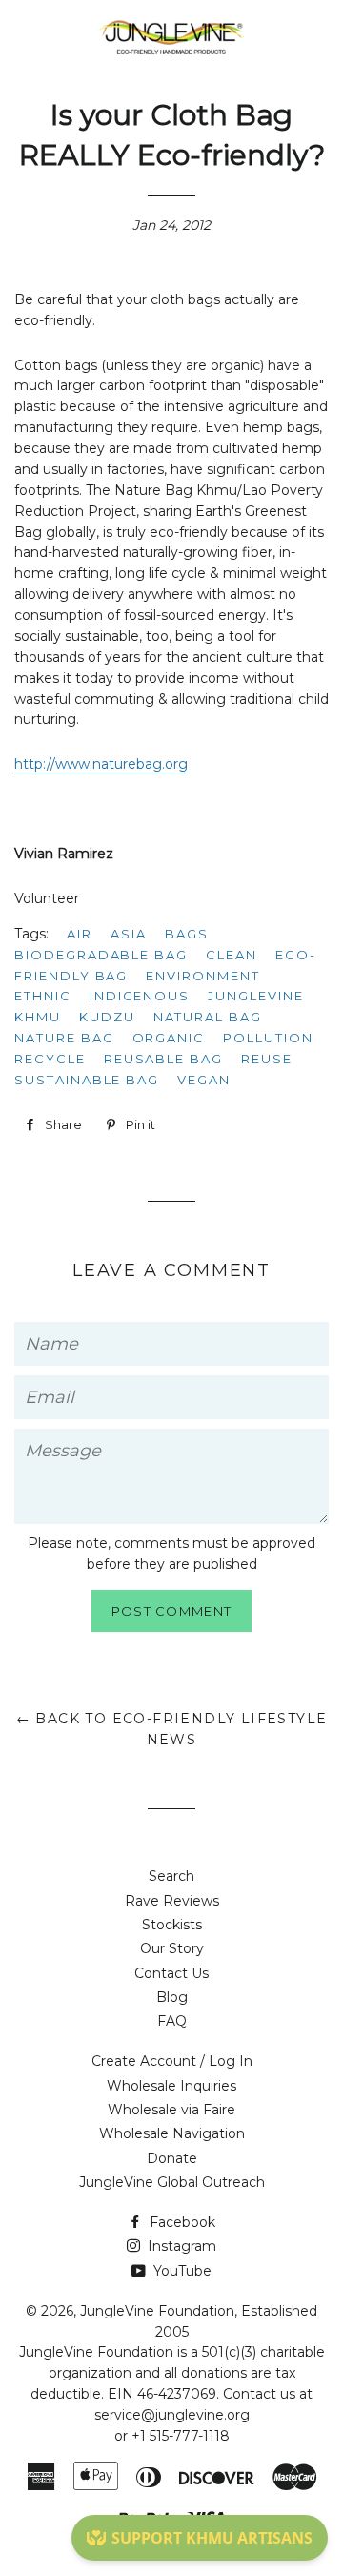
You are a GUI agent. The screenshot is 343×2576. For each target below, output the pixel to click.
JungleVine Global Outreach (172, 2182)
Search (171, 1876)
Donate (172, 2158)
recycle (50, 1059)
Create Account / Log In (172, 2061)
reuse (267, 1059)
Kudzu (107, 1017)
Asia (129, 934)
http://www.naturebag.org (101, 764)
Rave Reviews (172, 1901)
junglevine (256, 996)
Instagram (180, 2246)
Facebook (181, 2222)
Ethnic (43, 996)
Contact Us (171, 1973)
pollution (268, 1038)
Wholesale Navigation (172, 2133)
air (80, 934)
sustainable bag (87, 1080)
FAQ (172, 2021)
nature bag (64, 1038)
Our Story (172, 1948)
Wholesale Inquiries (171, 2086)
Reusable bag (163, 1059)
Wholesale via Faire (171, 2110)
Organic (169, 1038)
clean (232, 955)
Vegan (204, 1080)
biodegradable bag (101, 955)
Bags (187, 934)
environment (202, 976)
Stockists (172, 1925)
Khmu (38, 1017)
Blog (172, 1997)
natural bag (208, 1017)
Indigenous (140, 996)
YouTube (181, 2271)
